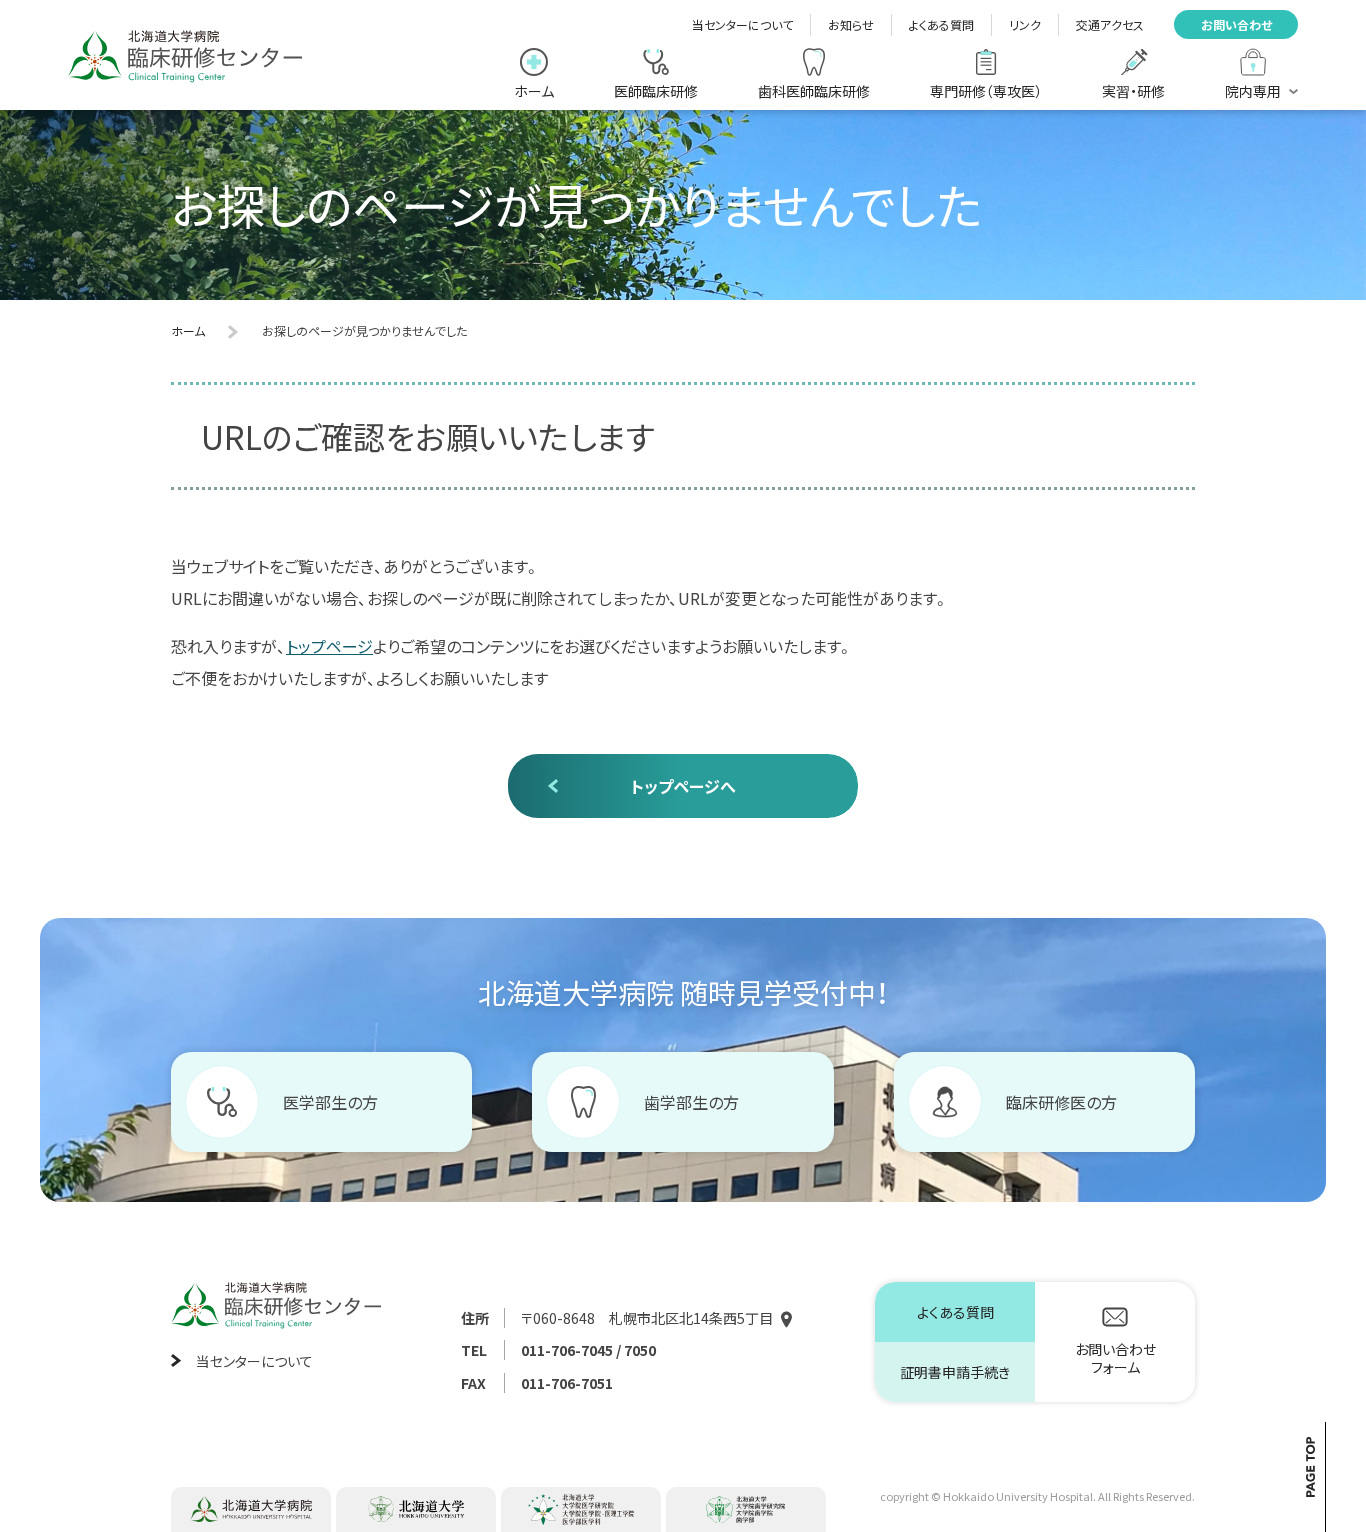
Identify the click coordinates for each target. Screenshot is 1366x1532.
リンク (1025, 24)
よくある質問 (941, 24)
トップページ (329, 646)
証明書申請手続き (955, 1372)
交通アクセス (1110, 24)
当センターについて (742, 24)
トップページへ (683, 786)
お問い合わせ (1236, 24)
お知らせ (851, 24)
